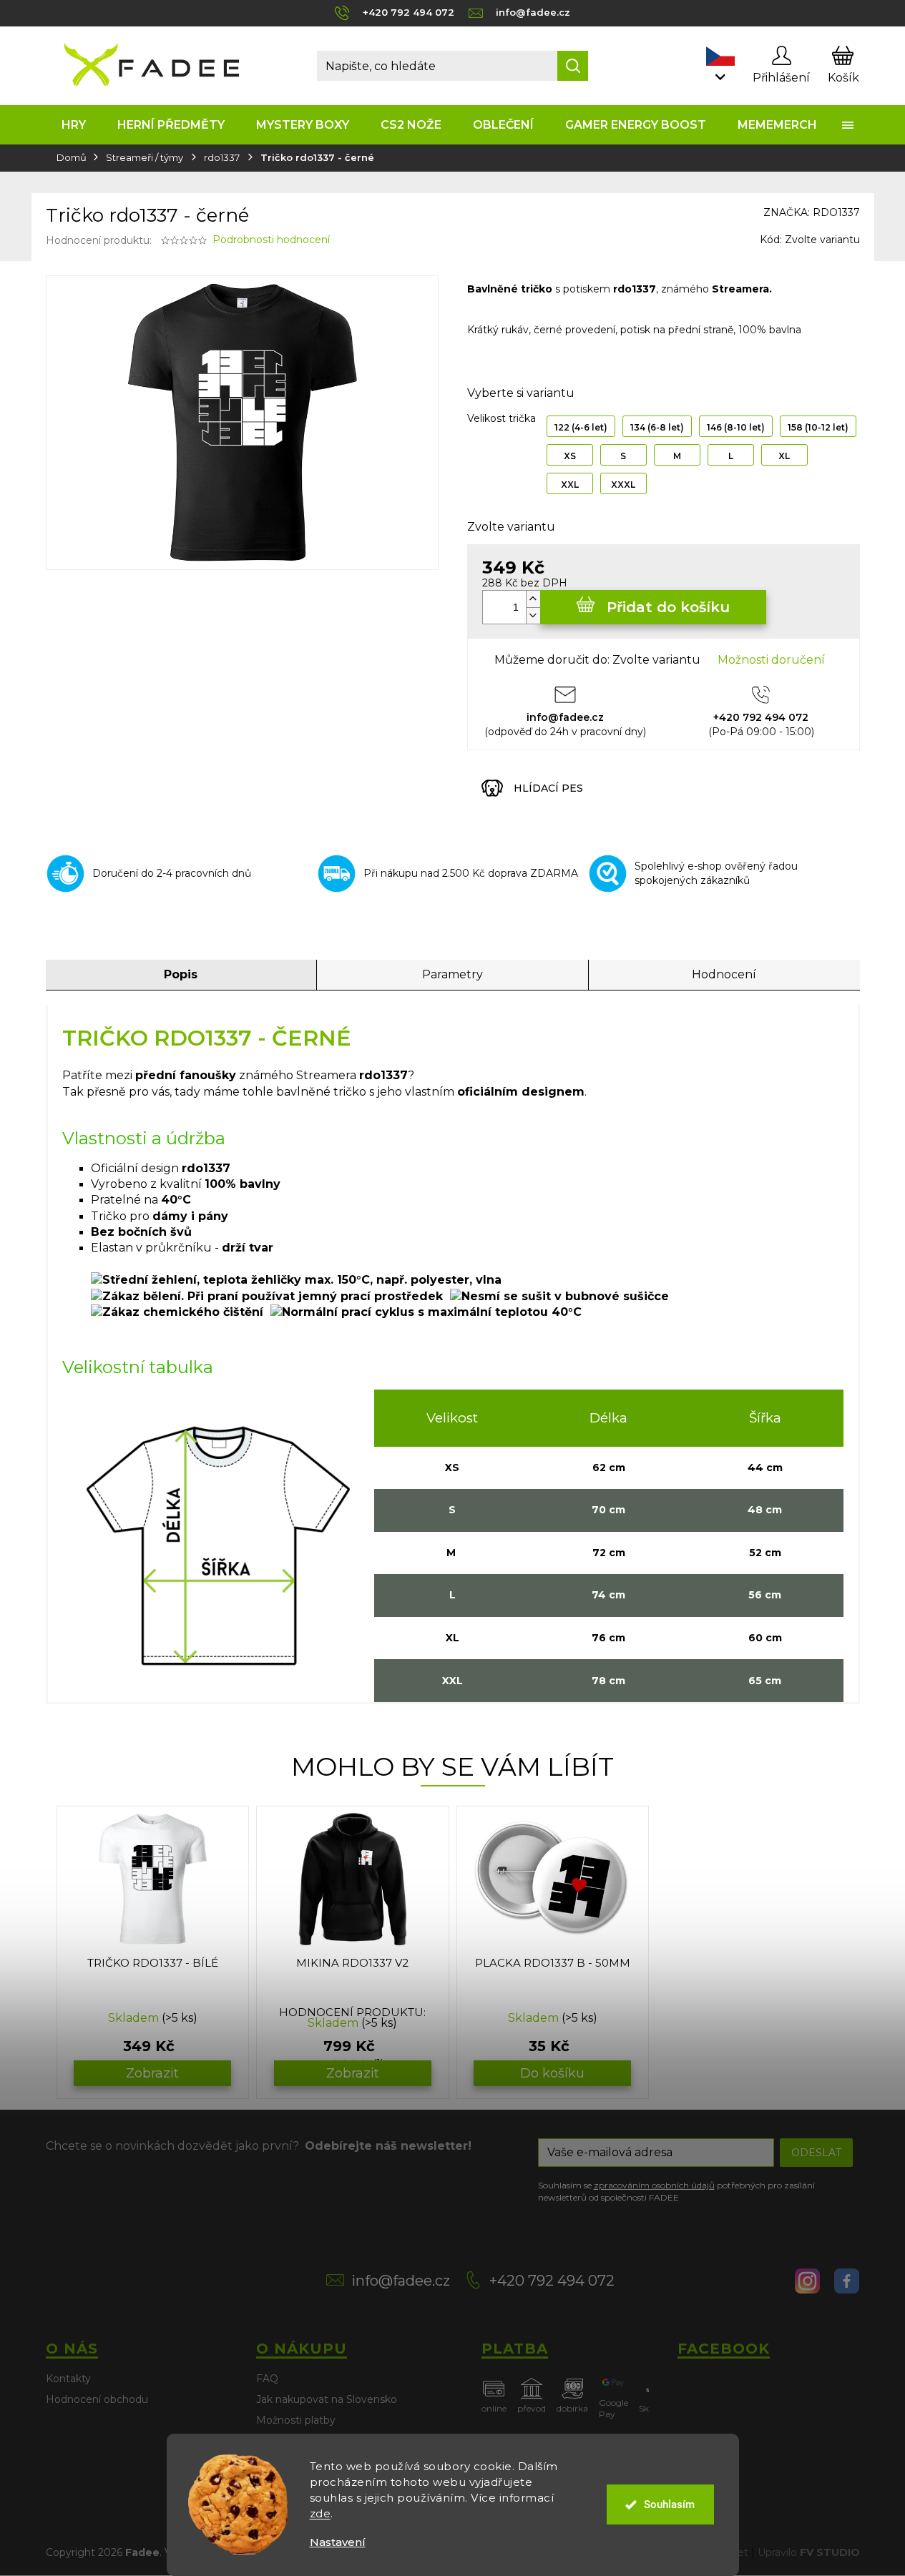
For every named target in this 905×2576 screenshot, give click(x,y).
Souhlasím (669, 2504)
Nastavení (338, 2542)
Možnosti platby (296, 2420)
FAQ (267, 2379)
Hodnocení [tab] (724, 974)
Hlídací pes (548, 788)
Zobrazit (152, 2073)
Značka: (812, 212)
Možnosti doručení (771, 660)
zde (321, 2513)
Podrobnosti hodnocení (271, 240)
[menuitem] (74, 125)
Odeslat (816, 2153)
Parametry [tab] (452, 974)
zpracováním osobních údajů (654, 2185)
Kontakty (68, 2379)
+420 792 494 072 (552, 2281)
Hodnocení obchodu (97, 2399)
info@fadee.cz (401, 2281)
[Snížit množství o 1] (533, 615)
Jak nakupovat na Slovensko (327, 2399)
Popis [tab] (181, 974)
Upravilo (809, 2552)
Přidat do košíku (668, 607)
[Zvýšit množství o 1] (533, 599)
